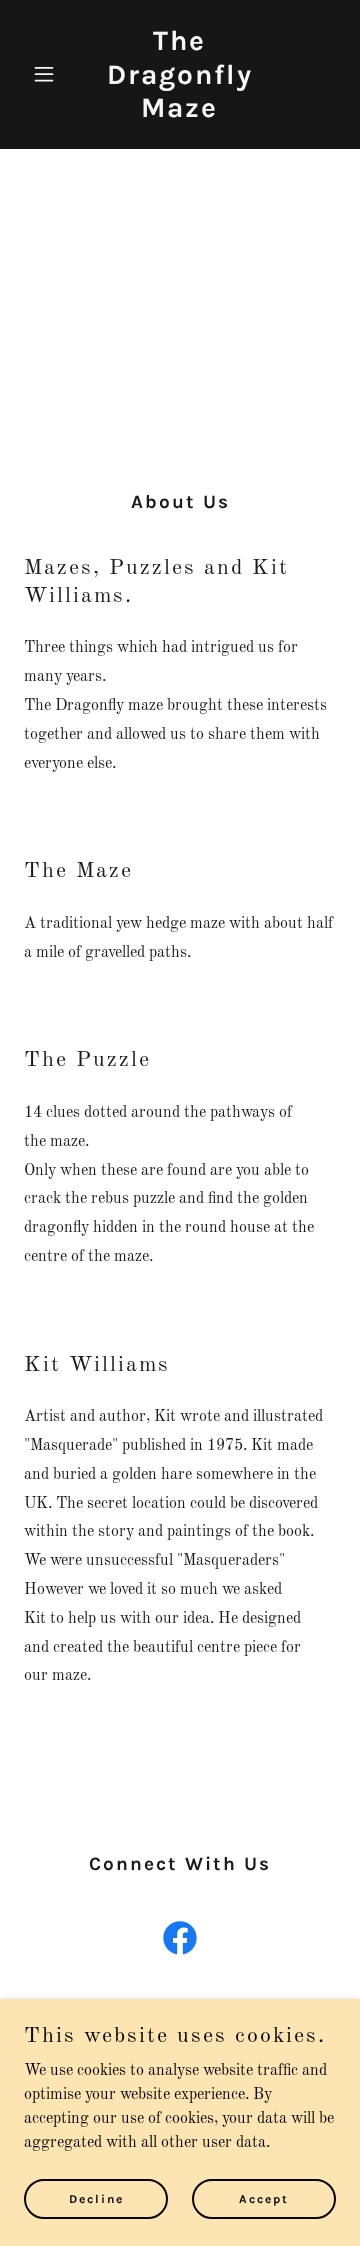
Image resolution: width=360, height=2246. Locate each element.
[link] (180, 113)
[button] (47, 74)
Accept (264, 2198)
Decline (96, 2198)
